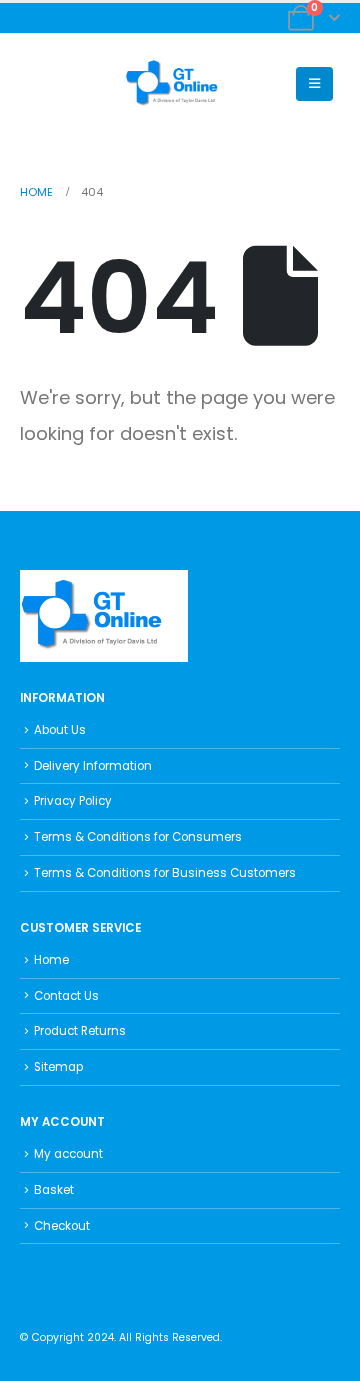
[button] (35, 84)
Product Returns (80, 1031)
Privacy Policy (73, 801)
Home (51, 960)
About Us (60, 730)
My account (68, 1154)
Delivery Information (93, 766)
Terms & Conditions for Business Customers (165, 873)
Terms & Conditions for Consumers (138, 837)
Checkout (62, 1226)
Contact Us (66, 996)
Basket (54, 1190)
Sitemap (58, 1067)
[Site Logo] (180, 84)
